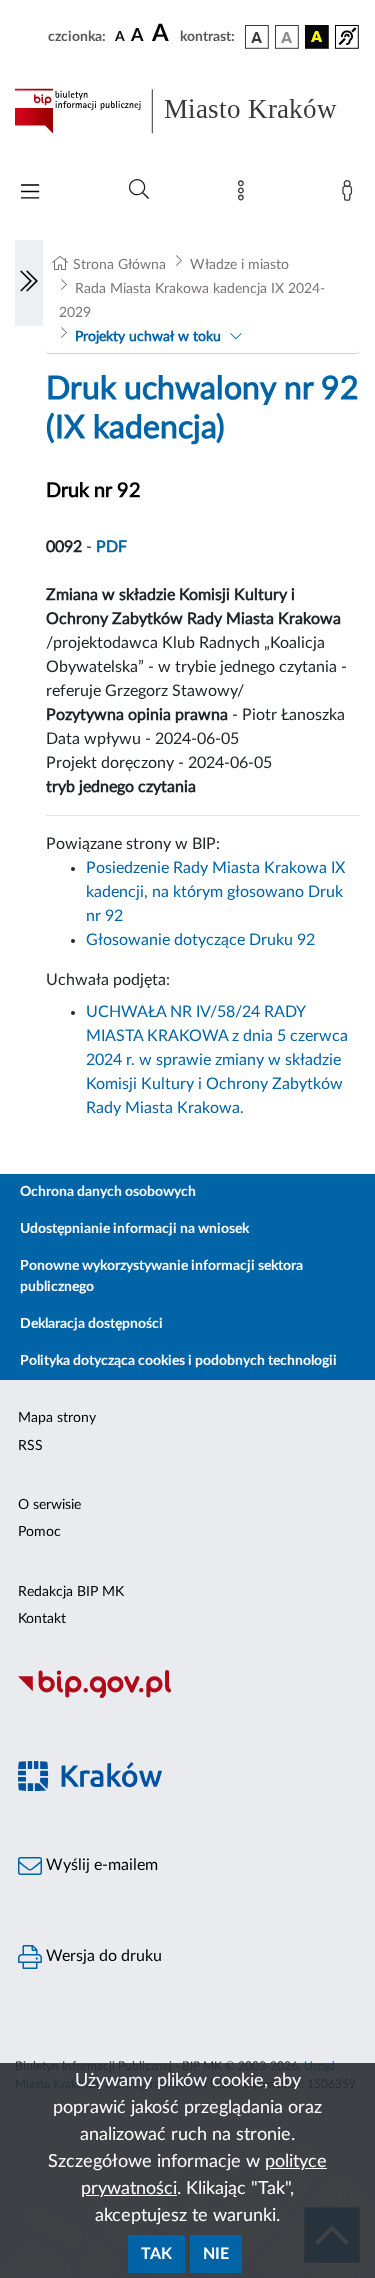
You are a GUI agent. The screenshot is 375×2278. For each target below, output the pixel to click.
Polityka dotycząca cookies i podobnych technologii (178, 1361)
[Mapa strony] (245, 195)
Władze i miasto (239, 265)
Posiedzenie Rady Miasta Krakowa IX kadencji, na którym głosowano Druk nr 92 (215, 892)
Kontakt (42, 1619)
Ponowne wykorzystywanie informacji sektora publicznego (161, 1276)
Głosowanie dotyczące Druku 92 (200, 940)
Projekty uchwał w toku (148, 337)
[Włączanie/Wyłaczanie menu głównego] (30, 193)
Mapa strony (57, 1418)
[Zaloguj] (351, 195)
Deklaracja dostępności (91, 1324)
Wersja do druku (102, 1956)
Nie (216, 2254)
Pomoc (39, 1532)
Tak (156, 2254)
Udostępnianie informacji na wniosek (134, 1229)
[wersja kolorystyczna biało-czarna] (287, 37)
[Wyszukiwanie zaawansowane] (139, 190)
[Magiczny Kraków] (187, 1787)
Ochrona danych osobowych (108, 1192)
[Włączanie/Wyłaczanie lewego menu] (29, 283)
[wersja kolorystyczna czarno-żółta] (317, 37)
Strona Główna (119, 265)
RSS (30, 1446)
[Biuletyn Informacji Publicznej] (187, 1695)
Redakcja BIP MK (71, 1592)
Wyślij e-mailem (100, 1865)
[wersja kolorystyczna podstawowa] (257, 37)
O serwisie (49, 1505)
